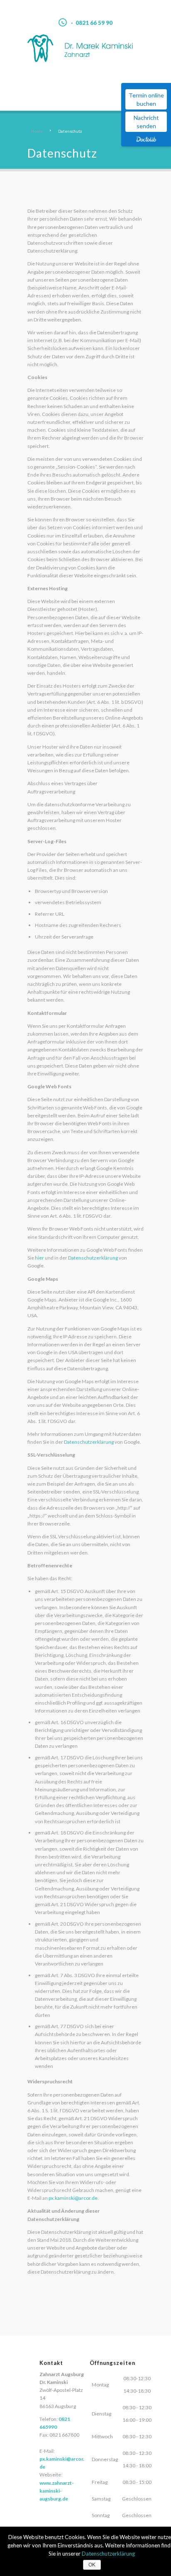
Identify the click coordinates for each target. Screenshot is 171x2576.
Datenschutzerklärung (93, 1258)
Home (37, 131)
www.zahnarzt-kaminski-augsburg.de (57, 2491)
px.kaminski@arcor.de (73, 2198)
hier (39, 1258)
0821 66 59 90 (94, 23)
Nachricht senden (146, 122)
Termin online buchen (146, 99)
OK (92, 2565)
